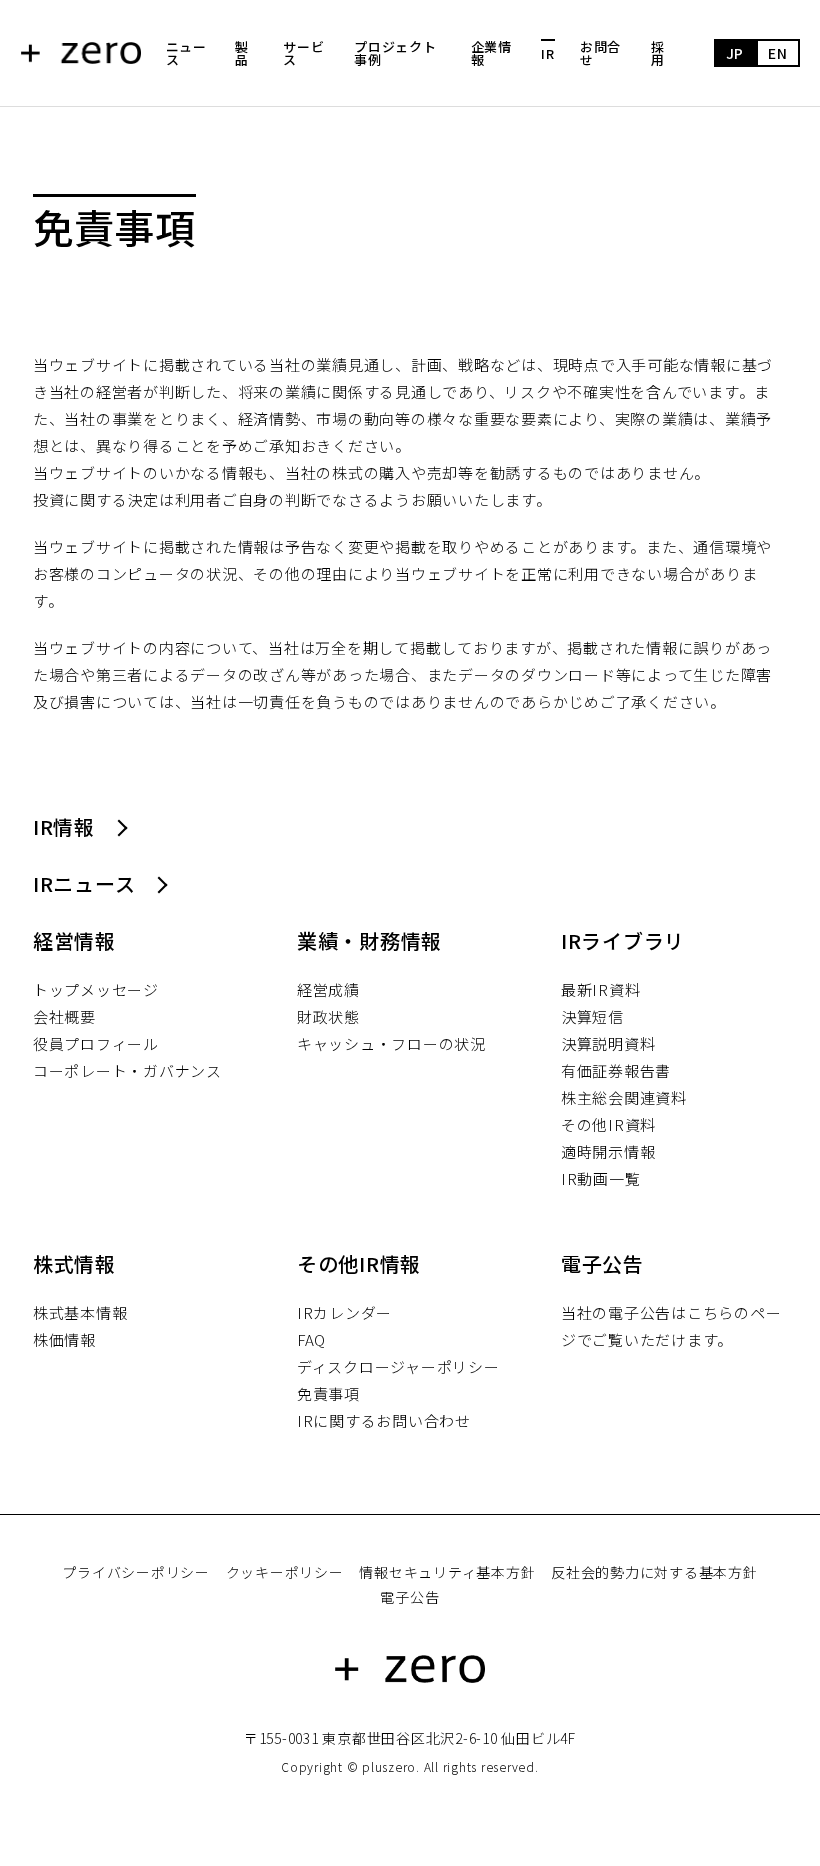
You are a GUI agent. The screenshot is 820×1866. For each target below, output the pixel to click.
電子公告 (409, 1597)
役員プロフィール (96, 1043)
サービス (303, 53)
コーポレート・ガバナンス (127, 1070)
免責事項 (328, 1393)
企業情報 (491, 53)
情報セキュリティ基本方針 (447, 1572)
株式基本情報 (80, 1312)
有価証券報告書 (616, 1070)
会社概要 (64, 1016)
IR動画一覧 (601, 1178)
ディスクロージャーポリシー (398, 1366)
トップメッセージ (96, 989)
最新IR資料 (601, 989)
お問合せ (600, 53)
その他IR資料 (608, 1124)
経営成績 (328, 989)
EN (778, 53)
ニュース (186, 53)
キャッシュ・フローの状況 (391, 1043)
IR (548, 53)
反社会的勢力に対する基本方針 (654, 1572)
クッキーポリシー (285, 1572)
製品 (242, 53)
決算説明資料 (608, 1043)
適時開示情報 (608, 1151)
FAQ (311, 1339)
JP (735, 53)
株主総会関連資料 (624, 1097)
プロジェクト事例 (395, 53)
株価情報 (64, 1339)
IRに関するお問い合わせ (384, 1420)
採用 (658, 53)
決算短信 (592, 1016)
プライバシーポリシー (136, 1572)
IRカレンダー (344, 1312)
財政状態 (328, 1016)
